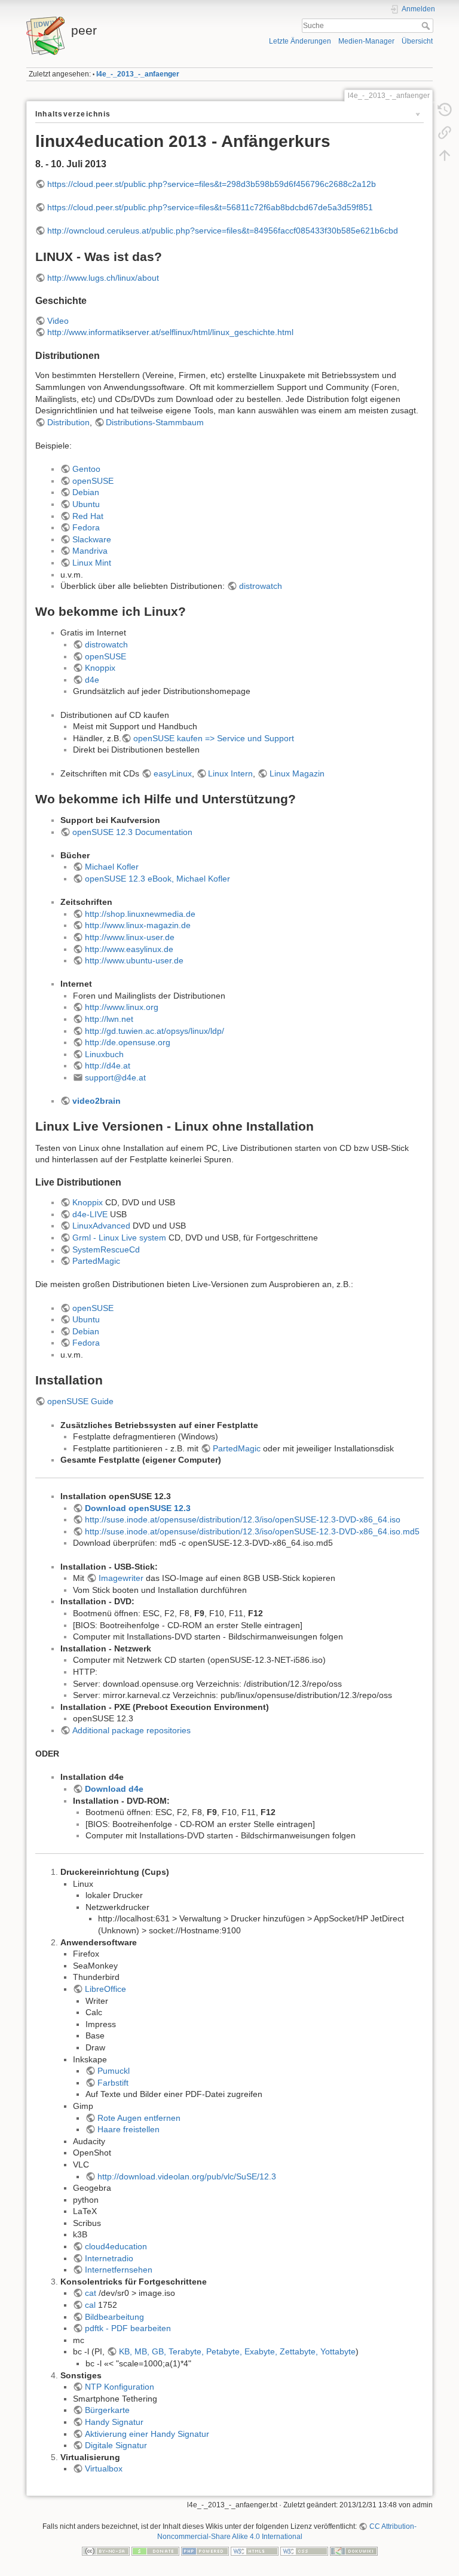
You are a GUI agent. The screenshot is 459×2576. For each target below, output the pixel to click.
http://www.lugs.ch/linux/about (103, 278)
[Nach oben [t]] (445, 155)
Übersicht (417, 41)
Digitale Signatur (116, 2445)
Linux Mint (92, 563)
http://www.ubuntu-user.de (134, 960)
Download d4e (114, 1789)
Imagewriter (121, 1578)
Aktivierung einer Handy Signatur (147, 2434)
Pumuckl (114, 2071)
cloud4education (116, 2246)
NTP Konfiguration (120, 2387)
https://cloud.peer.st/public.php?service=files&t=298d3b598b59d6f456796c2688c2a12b (212, 184)
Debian (86, 492)
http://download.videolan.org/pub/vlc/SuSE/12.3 (187, 2176)
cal (90, 2305)
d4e (92, 680)
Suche (427, 26)
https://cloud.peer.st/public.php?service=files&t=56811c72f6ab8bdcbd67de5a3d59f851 (210, 207)
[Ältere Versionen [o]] (445, 110)
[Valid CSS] (304, 2551)
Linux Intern (230, 773)
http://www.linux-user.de (130, 937)
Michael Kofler (112, 867)
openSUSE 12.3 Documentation (132, 832)
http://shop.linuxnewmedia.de (140, 914)
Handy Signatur (114, 2422)
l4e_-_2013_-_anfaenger (138, 74)
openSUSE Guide (80, 1401)
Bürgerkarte (107, 2410)
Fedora (86, 527)
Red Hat (88, 516)
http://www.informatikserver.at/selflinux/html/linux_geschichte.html (170, 332)
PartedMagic (96, 1261)
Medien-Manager (366, 41)
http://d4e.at (108, 1066)
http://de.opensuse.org (128, 1042)
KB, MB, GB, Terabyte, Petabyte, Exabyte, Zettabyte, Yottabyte (237, 2351)
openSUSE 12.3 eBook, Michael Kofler (157, 879)
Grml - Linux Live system (119, 1238)
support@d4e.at (115, 1077)
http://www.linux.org (122, 1007)
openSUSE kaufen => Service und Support (214, 738)
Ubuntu (86, 504)
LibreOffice (105, 1989)
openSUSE (93, 481)
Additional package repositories (131, 1730)
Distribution (68, 422)
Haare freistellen (128, 2129)
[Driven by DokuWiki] (354, 2551)
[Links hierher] (445, 133)
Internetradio (109, 2258)
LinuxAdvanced (101, 1226)
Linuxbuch (104, 1054)
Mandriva (90, 551)
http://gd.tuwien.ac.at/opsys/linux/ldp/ (154, 1031)
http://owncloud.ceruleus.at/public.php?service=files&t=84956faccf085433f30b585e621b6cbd (223, 231)
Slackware (92, 539)
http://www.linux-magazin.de (138, 925)
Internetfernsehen (119, 2270)
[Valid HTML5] (255, 2551)
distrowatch (261, 586)
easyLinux (173, 773)
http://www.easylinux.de (129, 949)
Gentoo (86, 469)
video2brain (97, 1101)
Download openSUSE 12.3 (138, 1508)
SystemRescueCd (106, 1249)
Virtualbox (104, 2468)
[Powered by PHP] (205, 2551)
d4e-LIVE (90, 1214)
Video (58, 321)
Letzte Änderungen (300, 41)
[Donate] (155, 2551)
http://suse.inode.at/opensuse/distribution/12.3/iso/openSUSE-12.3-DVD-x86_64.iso (243, 1519)
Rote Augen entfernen (139, 2118)
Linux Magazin (297, 773)
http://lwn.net (109, 1019)
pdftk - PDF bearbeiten (128, 2328)
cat (91, 2293)
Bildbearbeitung (114, 2317)
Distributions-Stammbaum (155, 422)
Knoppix (100, 668)
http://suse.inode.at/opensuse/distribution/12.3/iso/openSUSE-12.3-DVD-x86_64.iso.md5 (252, 1531)
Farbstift (113, 2083)
